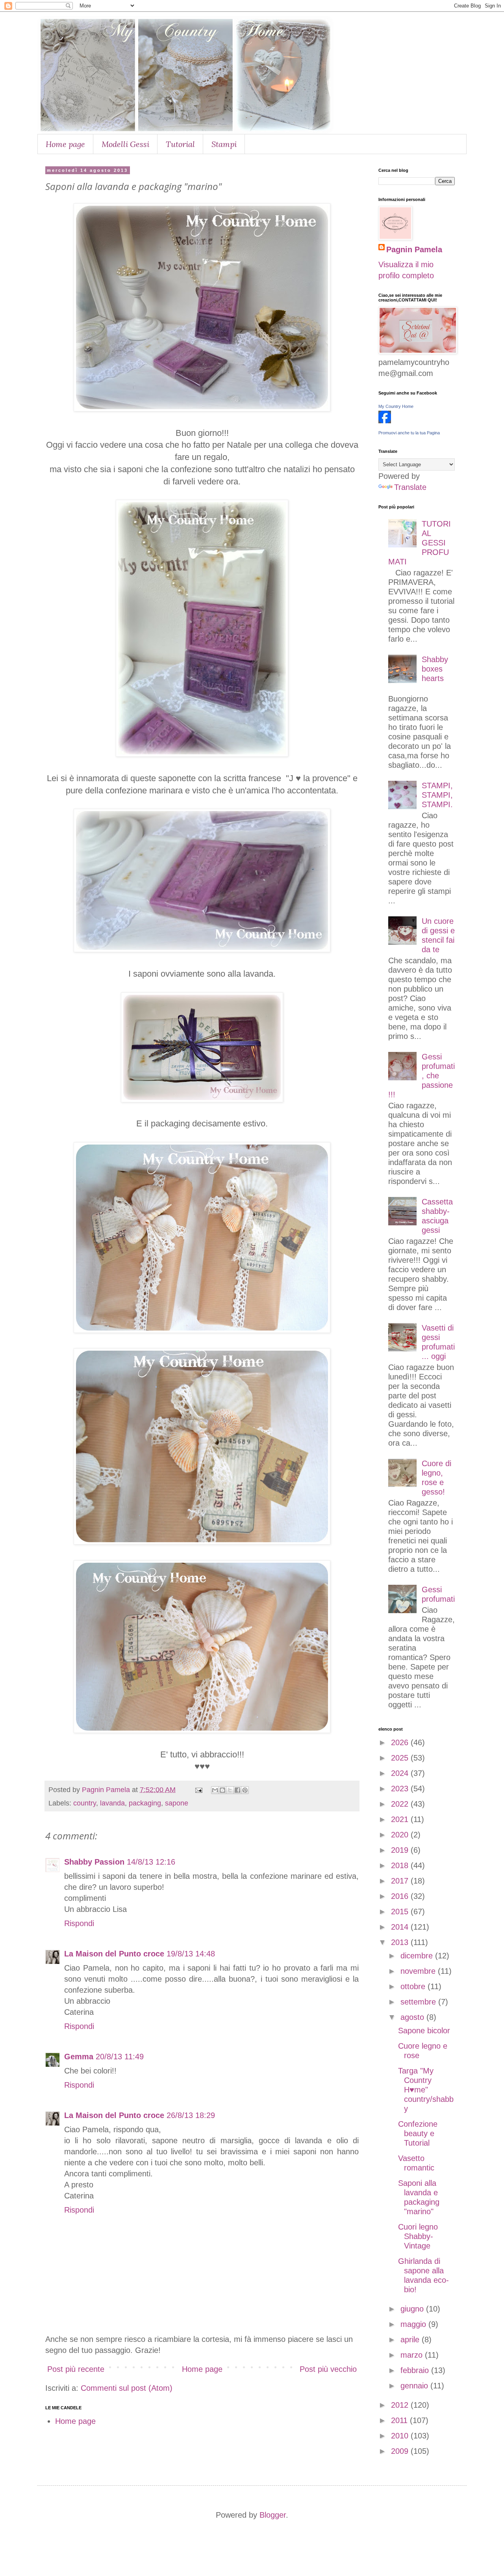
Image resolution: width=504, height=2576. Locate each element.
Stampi (224, 144)
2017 (401, 1881)
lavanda (112, 1803)
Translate (410, 487)
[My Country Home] (385, 421)
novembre (419, 1971)
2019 (401, 1850)
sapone (177, 1803)
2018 (401, 1865)
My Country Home (396, 406)
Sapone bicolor (424, 2031)
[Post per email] (198, 1790)
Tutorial (180, 144)
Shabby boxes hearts (435, 669)
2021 (401, 1819)
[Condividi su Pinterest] (245, 1790)
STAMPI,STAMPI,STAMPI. (437, 795)
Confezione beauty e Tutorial (418, 2133)
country (85, 1803)
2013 (401, 1942)
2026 (401, 1742)
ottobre (414, 1986)
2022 (401, 1804)
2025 (401, 1758)
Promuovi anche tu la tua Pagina (409, 433)
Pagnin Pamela (414, 249)
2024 (401, 1773)
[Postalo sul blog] (222, 1790)
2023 (401, 1789)
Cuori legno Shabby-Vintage (418, 2236)
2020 (401, 1835)
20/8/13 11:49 (120, 2057)
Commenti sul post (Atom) (127, 2388)
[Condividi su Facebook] (237, 1790)
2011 (400, 2420)
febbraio (416, 2370)
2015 (401, 1912)
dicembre (418, 1956)
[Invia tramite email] (215, 1790)
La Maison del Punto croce (114, 1954)
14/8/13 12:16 (151, 1862)
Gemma (79, 2057)
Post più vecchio (328, 2369)
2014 (401, 1927)
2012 (401, 2405)
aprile (411, 2340)
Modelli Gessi (125, 144)
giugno (413, 2309)
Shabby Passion (94, 1862)
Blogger (273, 2515)
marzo (413, 2355)
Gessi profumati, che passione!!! (422, 1076)
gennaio (415, 2386)
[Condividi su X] (230, 1790)
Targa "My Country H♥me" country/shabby (426, 2090)
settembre (419, 2002)
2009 (401, 2451)
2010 (401, 2436)
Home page (65, 144)
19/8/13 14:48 (191, 1954)
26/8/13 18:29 (191, 2115)
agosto (413, 2017)
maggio (414, 2324)
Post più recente (76, 2369)
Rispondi (79, 1923)
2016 (401, 1896)
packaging (145, 1803)
